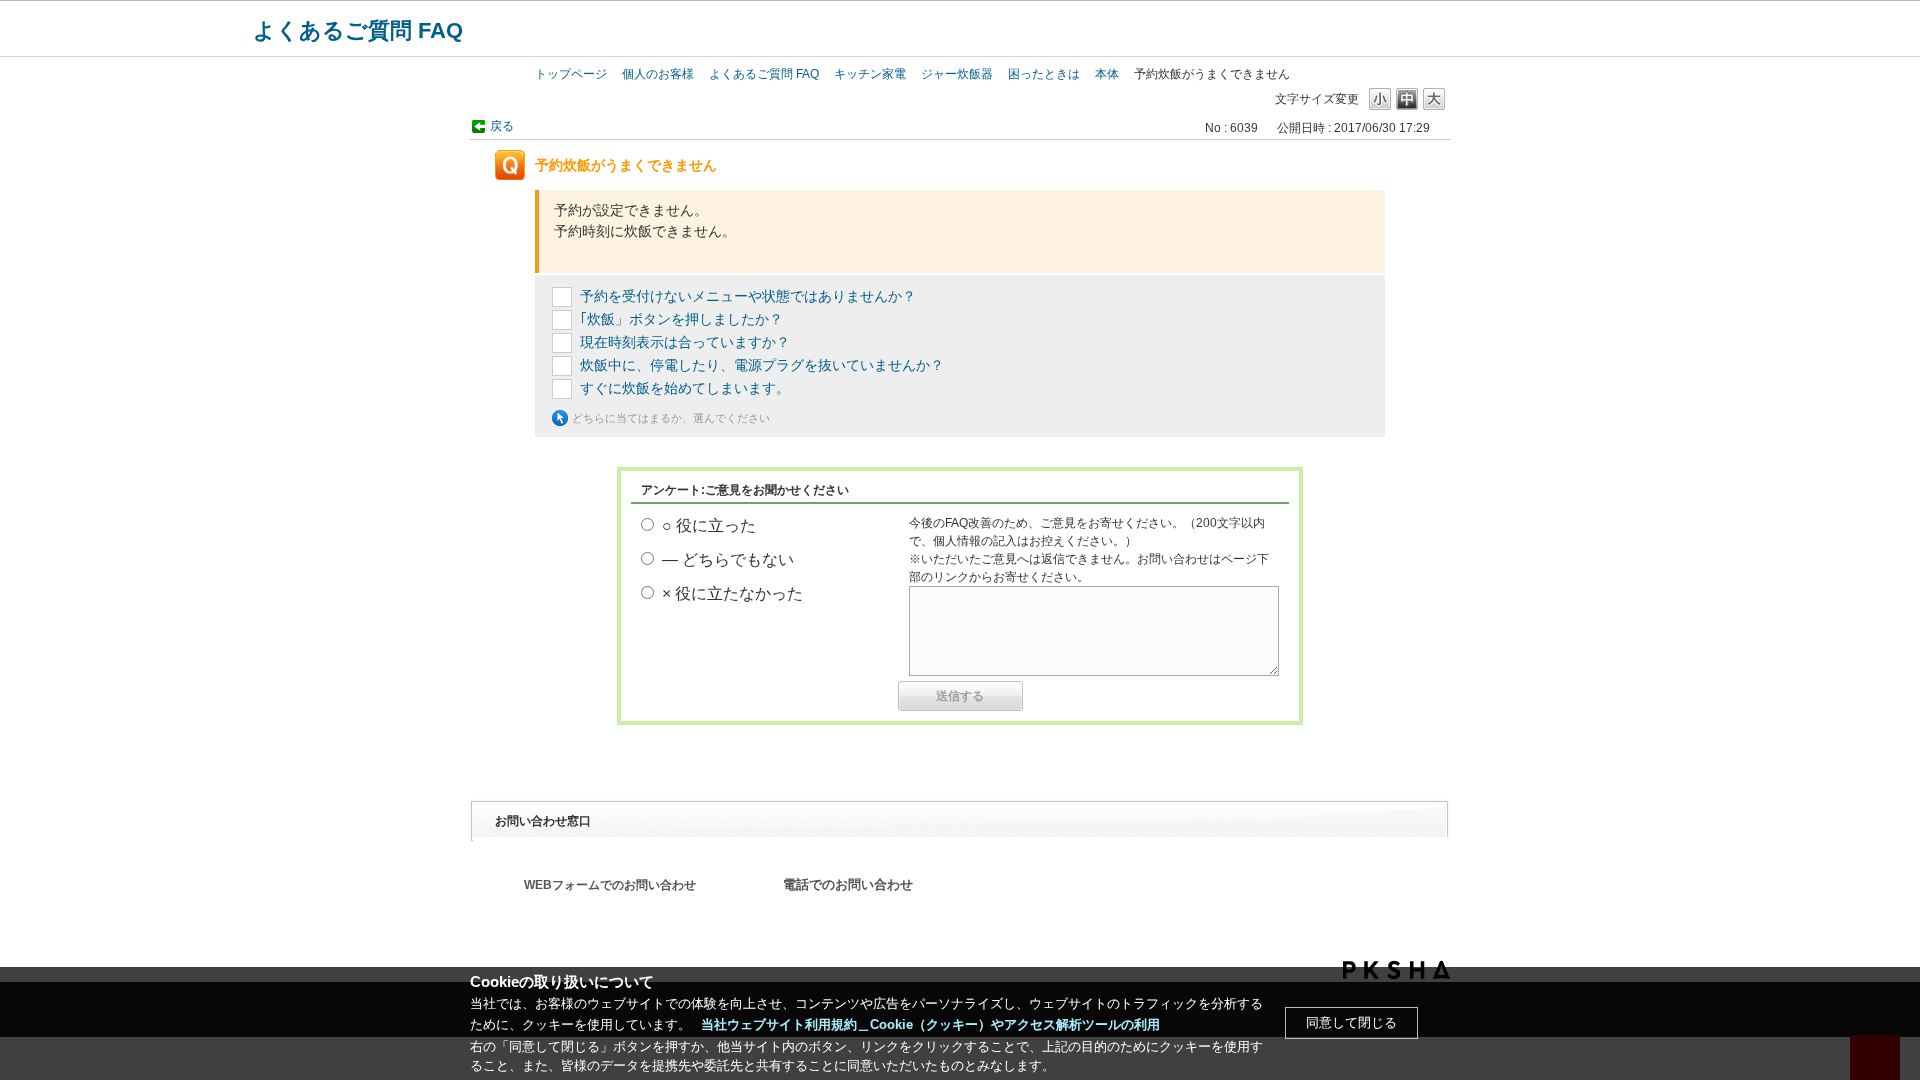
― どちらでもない (728, 559)
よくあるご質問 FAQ (358, 30)
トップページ (571, 74)
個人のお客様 (658, 74)
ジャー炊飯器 (957, 74)
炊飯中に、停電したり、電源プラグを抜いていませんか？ (762, 365)
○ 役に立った (709, 525)
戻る (502, 126)
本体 (1107, 74)
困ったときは (1044, 74)
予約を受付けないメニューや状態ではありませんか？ (748, 296)
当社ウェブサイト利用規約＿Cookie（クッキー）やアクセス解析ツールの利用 (930, 1024)
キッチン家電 (870, 74)
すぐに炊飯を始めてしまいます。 (685, 388)
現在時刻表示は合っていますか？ (685, 342)
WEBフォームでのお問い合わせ (610, 885)
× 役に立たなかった (732, 593)
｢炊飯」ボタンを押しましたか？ (681, 319)
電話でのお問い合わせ (848, 885)
